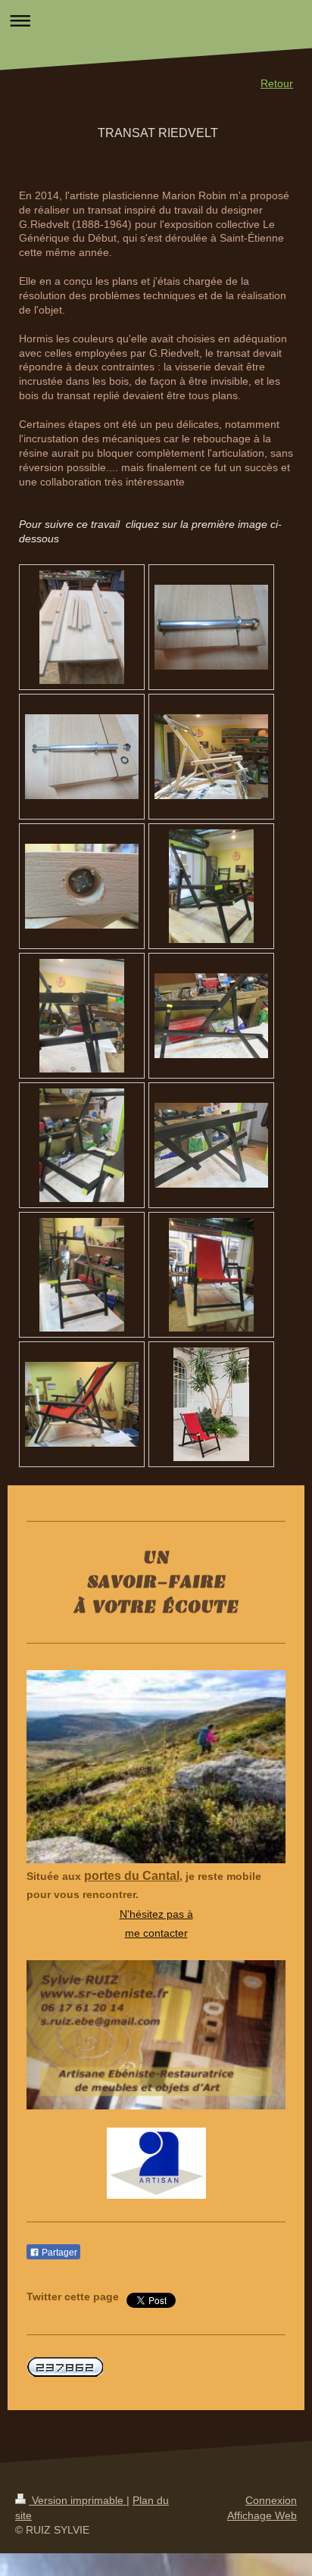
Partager (58, 2253)
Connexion (271, 2500)
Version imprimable (78, 2500)
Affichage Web (262, 2515)
